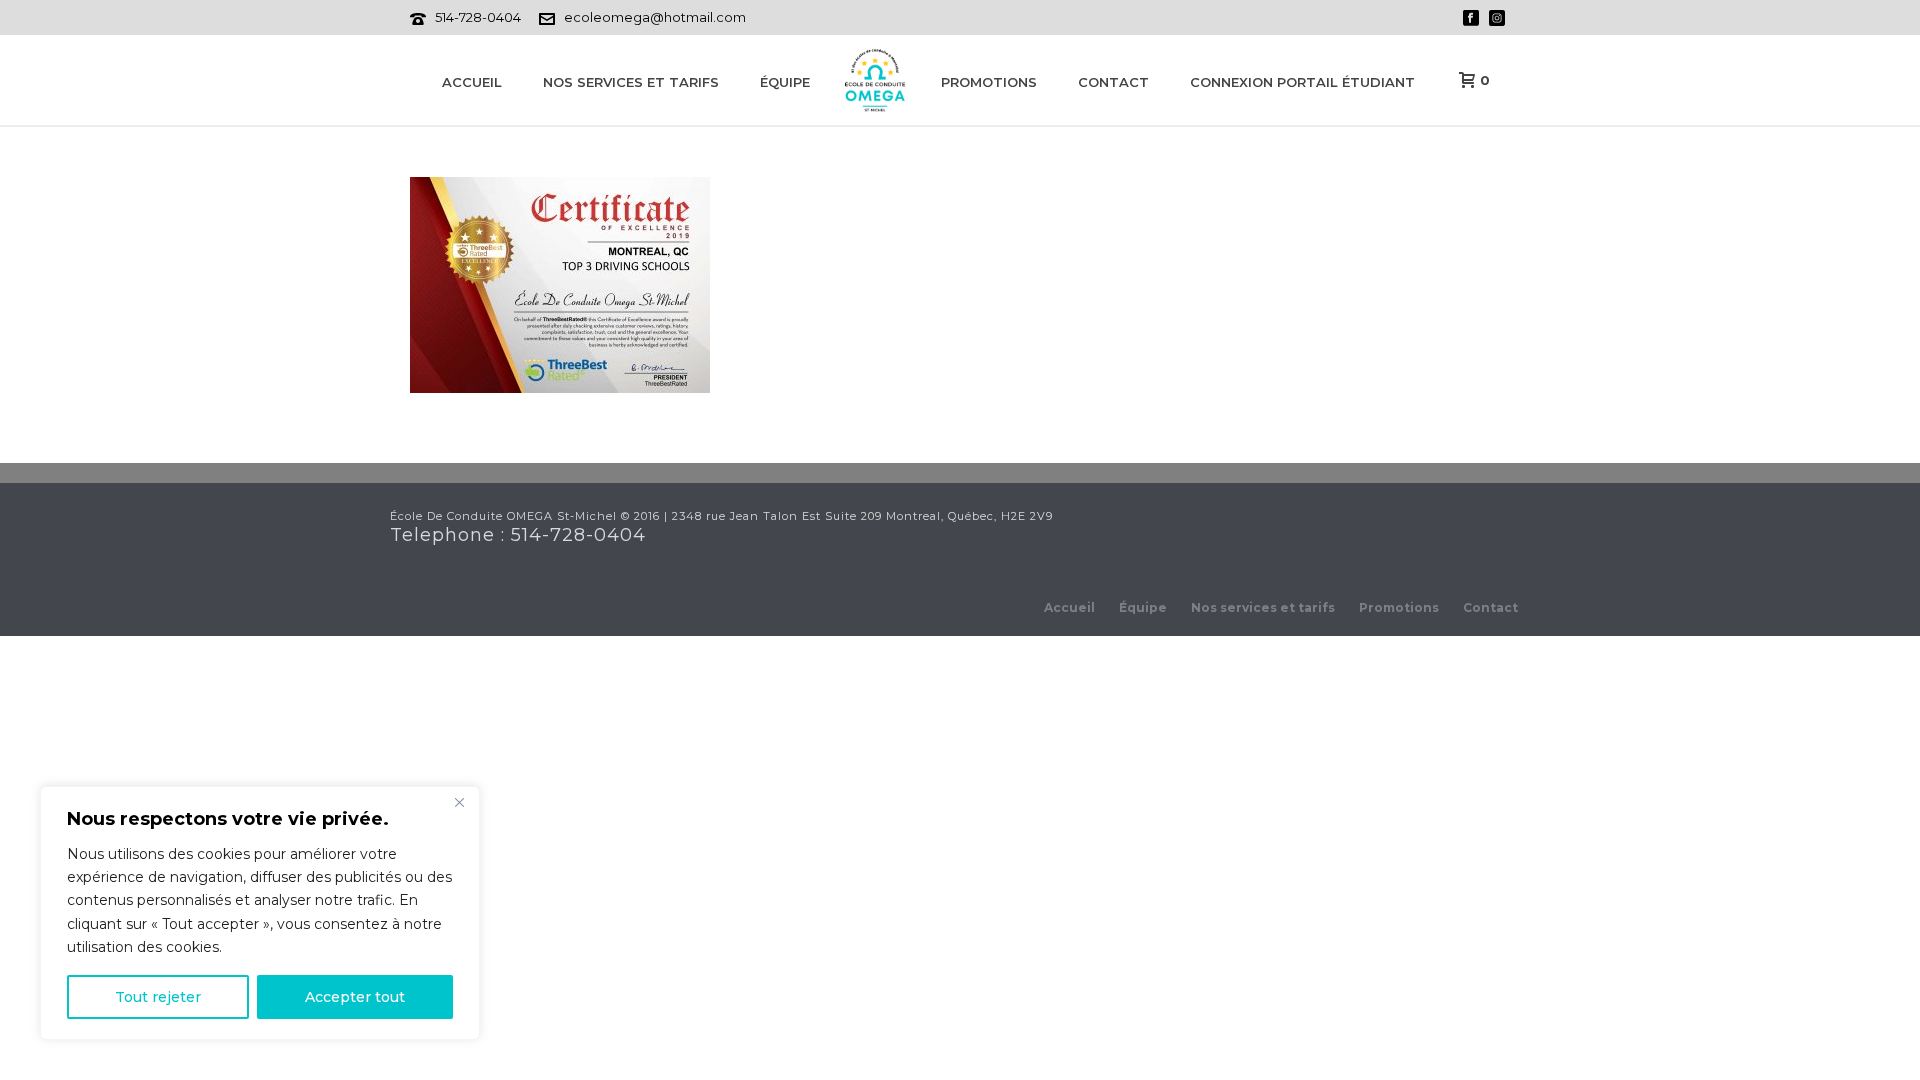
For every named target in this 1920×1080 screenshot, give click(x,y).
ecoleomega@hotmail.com (655, 17)
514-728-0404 (478, 17)
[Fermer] (459, 803)
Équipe (785, 82)
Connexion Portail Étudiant (1302, 82)
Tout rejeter (158, 997)
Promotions (989, 82)
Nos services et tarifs (631, 82)
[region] (260, 913)
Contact (1113, 82)
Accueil (472, 82)
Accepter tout (355, 997)
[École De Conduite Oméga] (875, 80)
